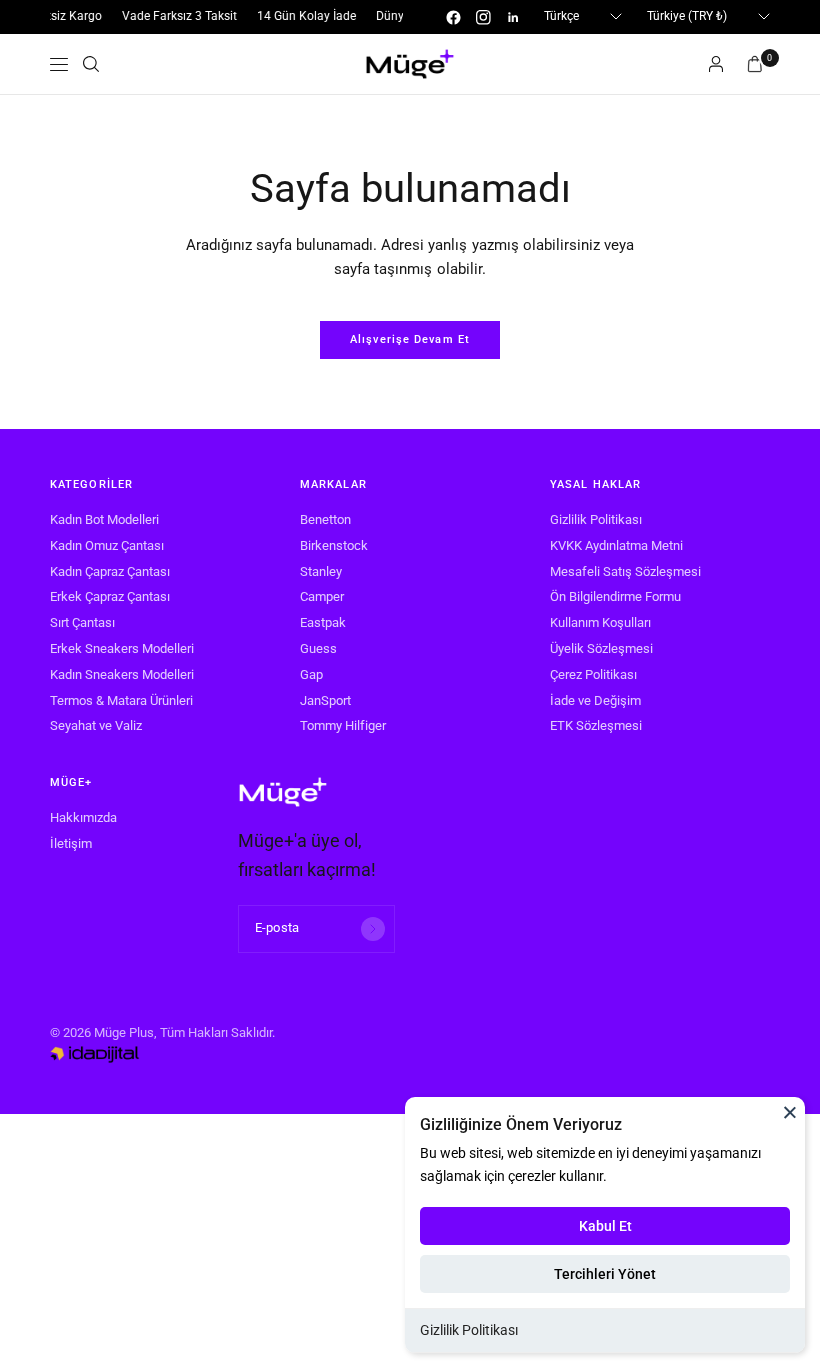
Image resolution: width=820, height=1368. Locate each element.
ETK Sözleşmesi (596, 725)
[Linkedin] (513, 17)
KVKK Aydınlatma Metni (616, 545)
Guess (318, 648)
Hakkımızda (83, 817)
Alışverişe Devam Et (410, 339)
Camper (322, 596)
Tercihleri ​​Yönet (605, 1274)
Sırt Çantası (82, 622)
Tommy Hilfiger (343, 725)
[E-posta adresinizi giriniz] (373, 929)
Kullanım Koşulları (600, 622)
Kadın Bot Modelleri (104, 519)
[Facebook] (453, 17)
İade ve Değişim (595, 700)
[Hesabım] (716, 64)
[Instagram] (483, 17)
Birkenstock (334, 545)
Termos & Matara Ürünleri (121, 700)
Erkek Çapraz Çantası (110, 596)
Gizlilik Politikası (469, 1330)
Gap (311, 674)
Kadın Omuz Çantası (107, 545)
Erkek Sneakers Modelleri (122, 648)
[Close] (790, 1112)
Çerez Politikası (593, 674)
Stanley (321, 571)
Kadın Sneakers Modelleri (122, 674)
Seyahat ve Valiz (96, 725)
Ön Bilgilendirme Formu (615, 596)
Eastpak (323, 622)
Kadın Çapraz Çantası (110, 571)
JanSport (325, 700)
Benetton (325, 519)
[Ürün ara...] (91, 64)
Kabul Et (605, 1226)
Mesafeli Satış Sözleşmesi (625, 571)
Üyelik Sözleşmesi (601, 648)
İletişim (71, 843)
